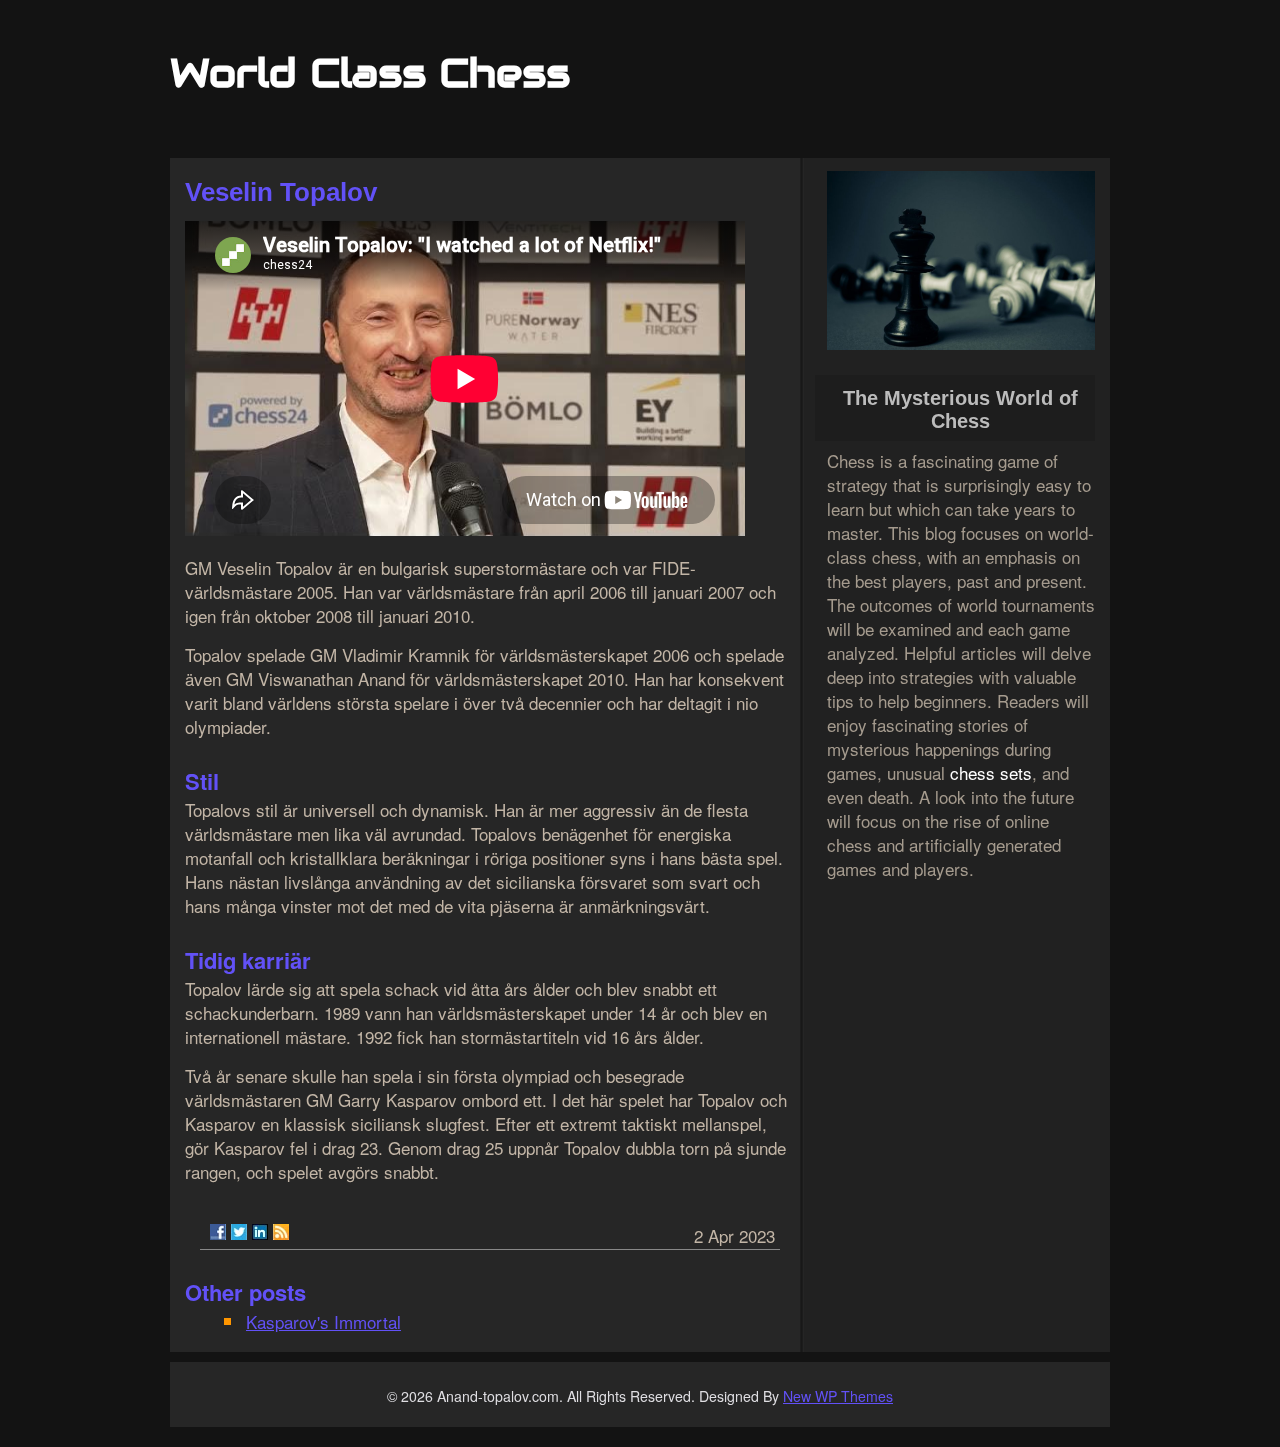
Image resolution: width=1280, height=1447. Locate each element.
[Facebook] (218, 1232)
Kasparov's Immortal (323, 1321)
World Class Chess (370, 72)
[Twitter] (239, 1232)
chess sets (991, 772)
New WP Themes (838, 1396)
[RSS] (281, 1232)
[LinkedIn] (260, 1232)
